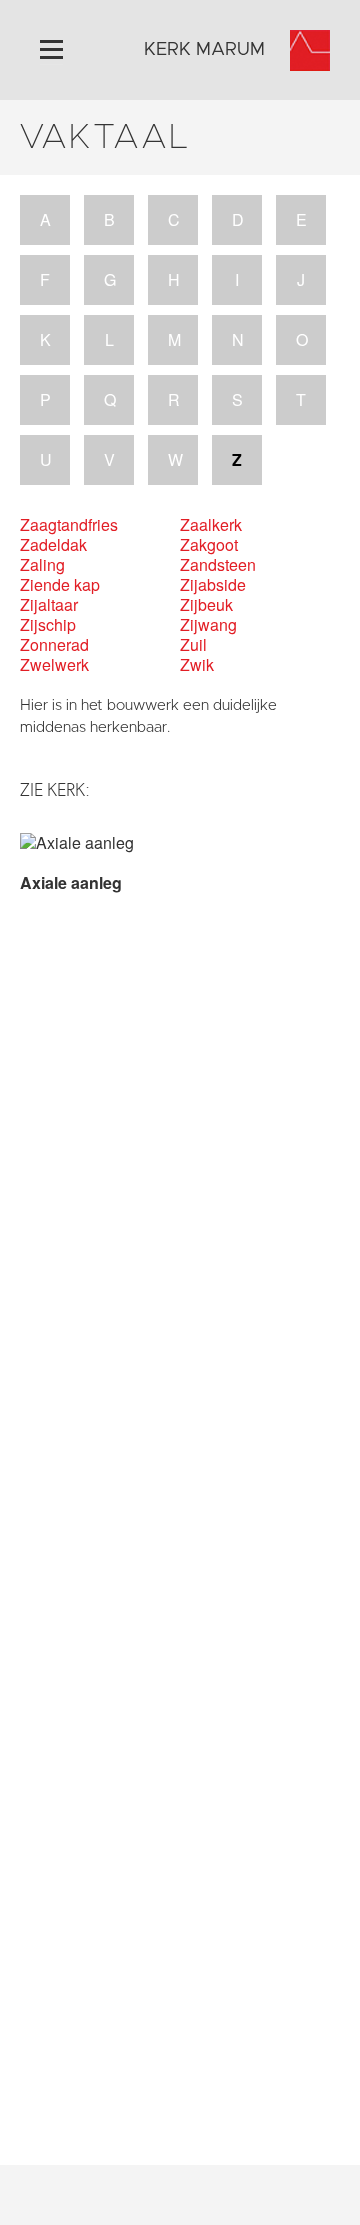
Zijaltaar (49, 605)
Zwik (197, 665)
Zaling (42, 565)
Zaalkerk (211, 525)
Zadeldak (53, 545)
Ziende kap (60, 585)
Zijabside (213, 585)
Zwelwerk (54, 665)
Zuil (193, 645)
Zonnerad (54, 645)
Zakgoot (209, 545)
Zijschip (48, 625)
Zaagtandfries (69, 525)
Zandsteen (218, 565)
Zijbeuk (206, 605)
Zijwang (208, 625)
